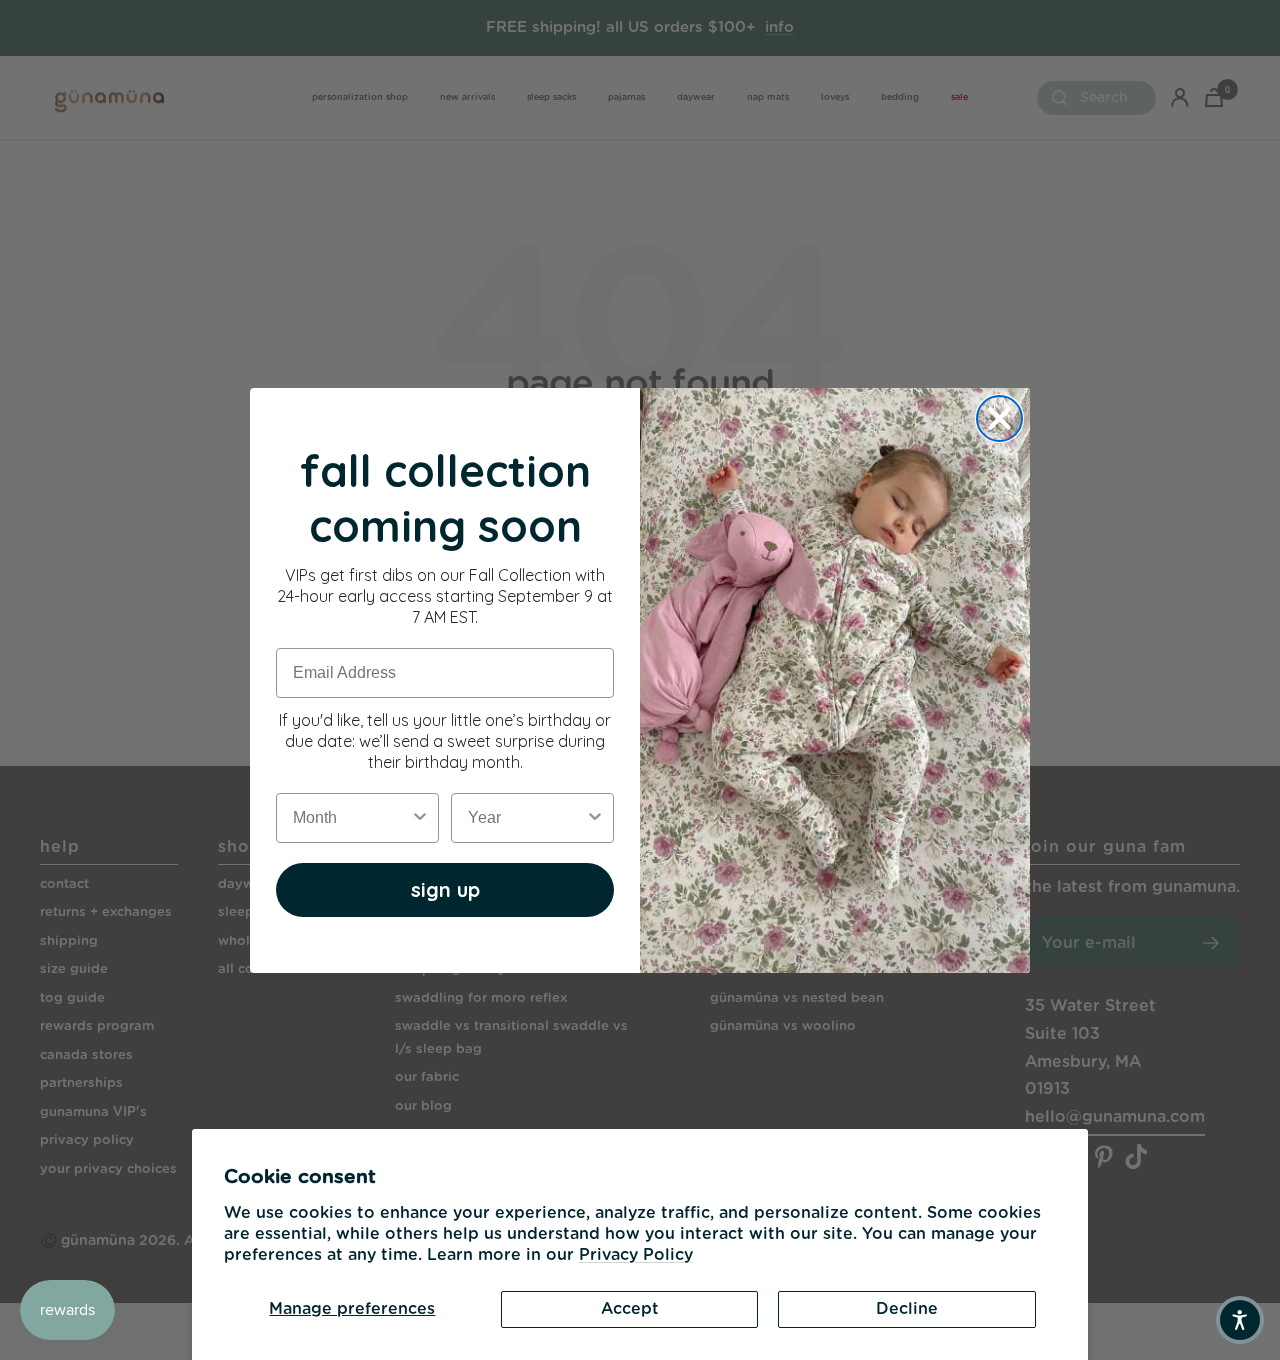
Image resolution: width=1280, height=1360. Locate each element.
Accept (630, 1309)
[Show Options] (420, 818)
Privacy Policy (636, 1255)
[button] (1240, 1320)
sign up (445, 889)
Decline (907, 1309)
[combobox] (351, 818)
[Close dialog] (999, 418)
